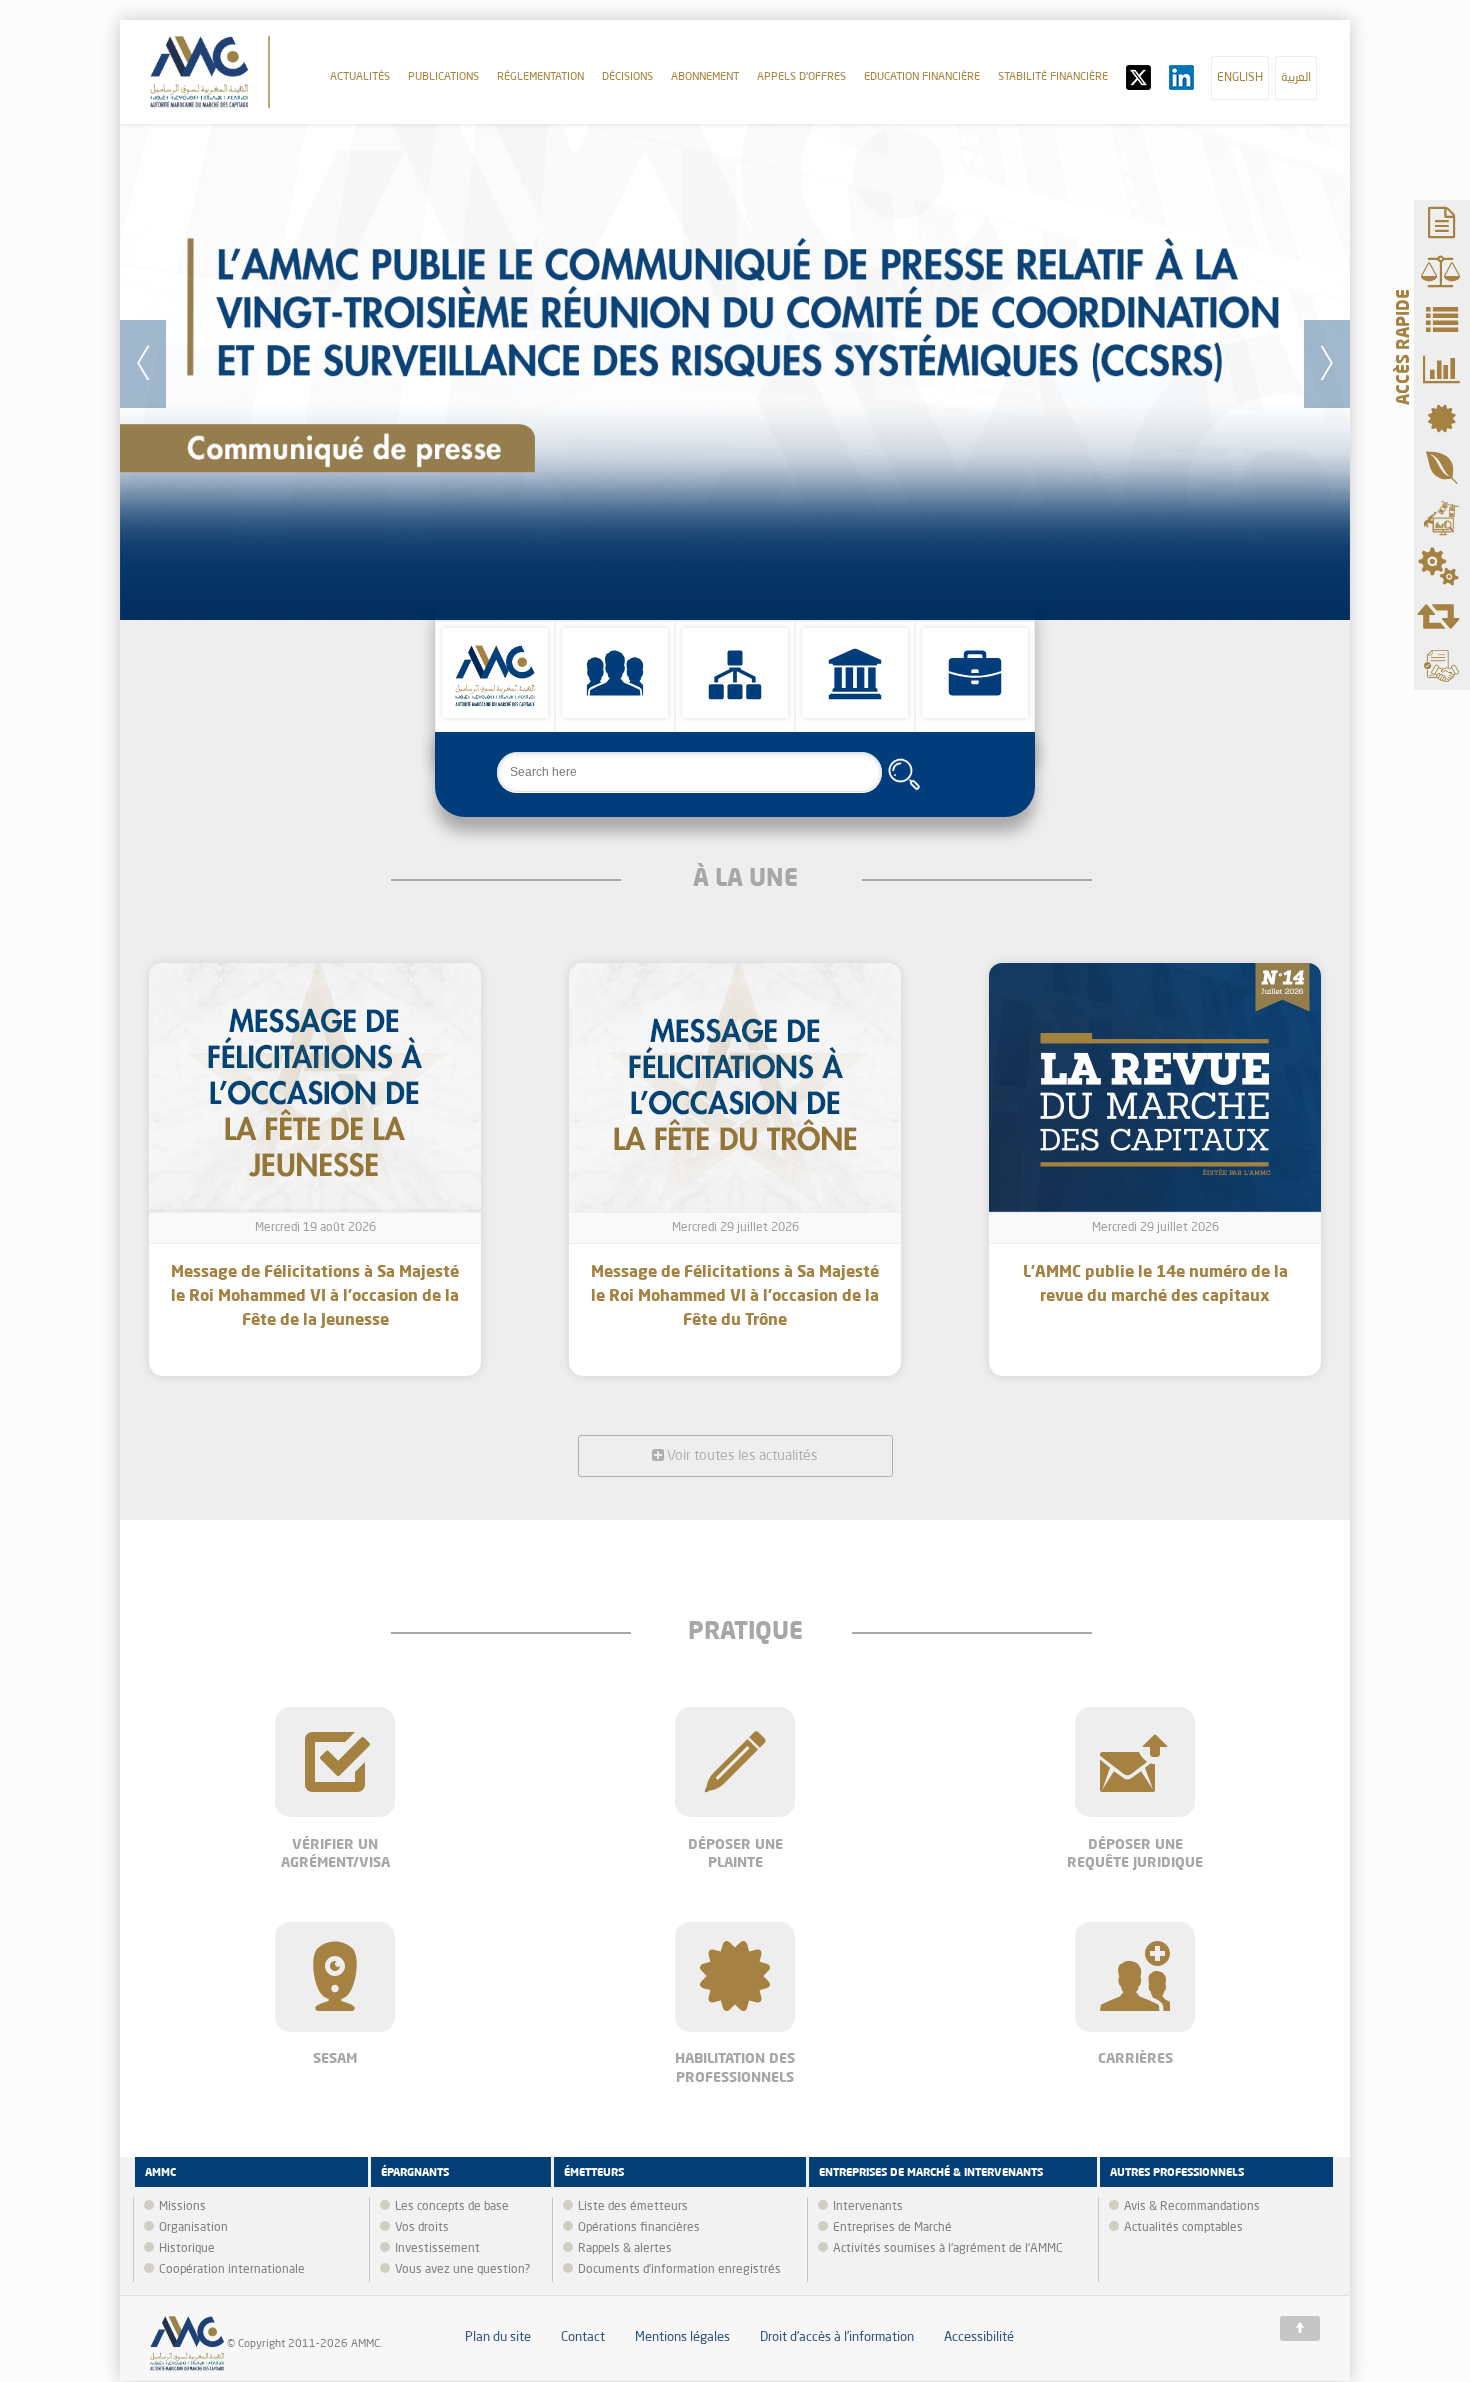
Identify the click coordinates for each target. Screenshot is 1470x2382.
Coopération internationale (232, 2270)
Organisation (193, 2228)
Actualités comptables (1183, 2228)
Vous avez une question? (462, 2270)
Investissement (437, 2249)
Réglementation (540, 77)
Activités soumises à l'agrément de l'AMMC (948, 2249)
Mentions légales (682, 2337)
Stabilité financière (1053, 77)
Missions (182, 2207)
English (1240, 78)
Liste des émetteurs (633, 2207)
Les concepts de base (452, 2207)
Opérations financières (639, 2228)
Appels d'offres (801, 77)
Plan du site (498, 2337)
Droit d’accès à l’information (837, 2337)
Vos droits (422, 2228)
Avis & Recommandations (1192, 2207)
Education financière (922, 77)
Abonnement (705, 77)
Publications (443, 77)
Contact (583, 2337)
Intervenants (868, 2207)
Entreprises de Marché (892, 2228)
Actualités (360, 77)
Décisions (627, 77)
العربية (1296, 78)
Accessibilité (979, 2337)
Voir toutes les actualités (741, 1456)
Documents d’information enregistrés (679, 2270)
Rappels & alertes (625, 2249)
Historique (187, 2249)
